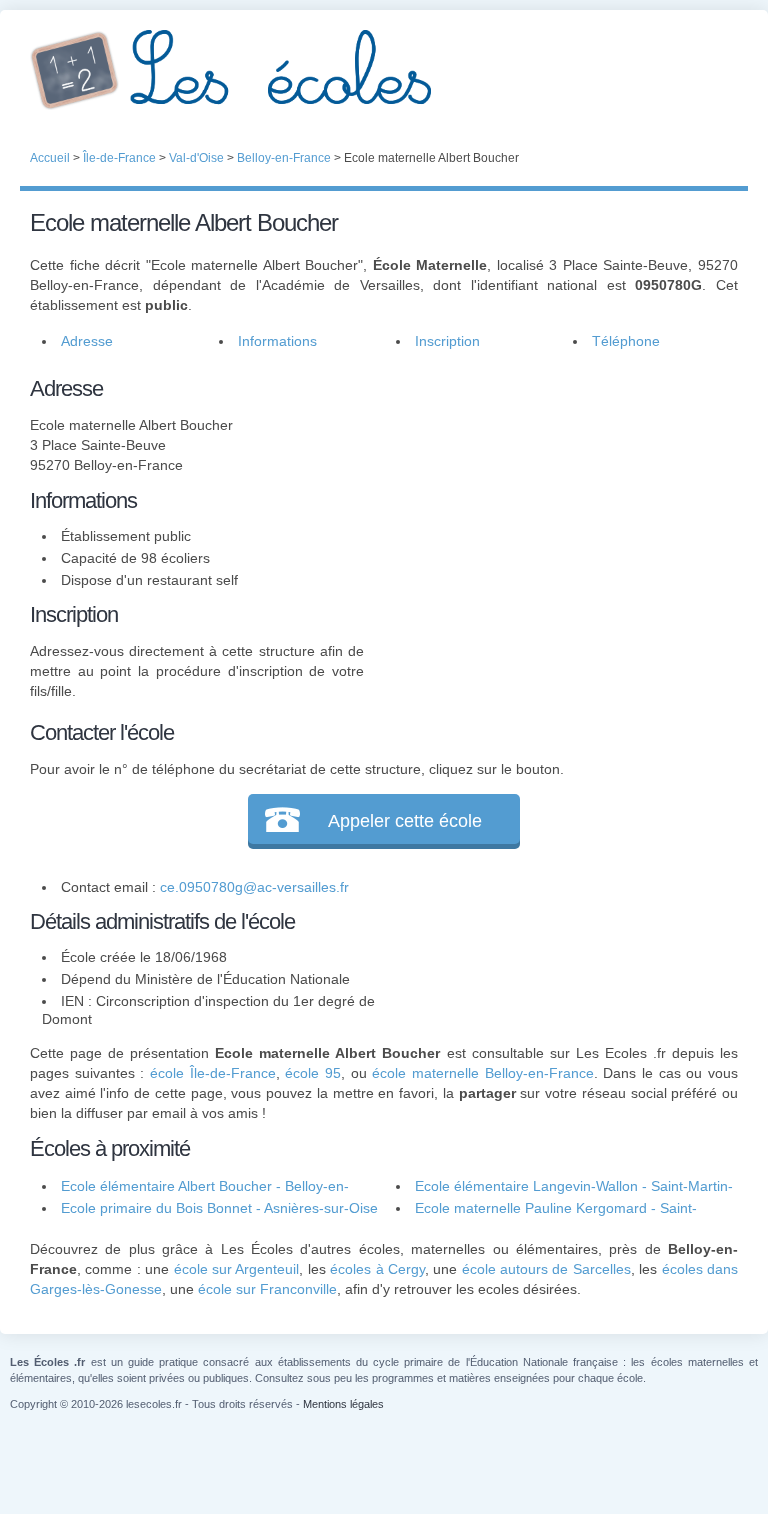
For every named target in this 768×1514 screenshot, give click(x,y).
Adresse (87, 341)
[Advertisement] (551, 497)
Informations (277, 341)
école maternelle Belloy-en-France (482, 1073)
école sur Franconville (267, 1289)
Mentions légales (343, 1404)
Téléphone (626, 341)
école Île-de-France (213, 1073)
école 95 (313, 1073)
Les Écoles (384, 70)
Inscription (447, 341)
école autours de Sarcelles (546, 1269)
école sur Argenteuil (237, 1269)
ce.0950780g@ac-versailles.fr (254, 887)
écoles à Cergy (377, 1269)
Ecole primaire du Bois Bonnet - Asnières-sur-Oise (219, 1208)
